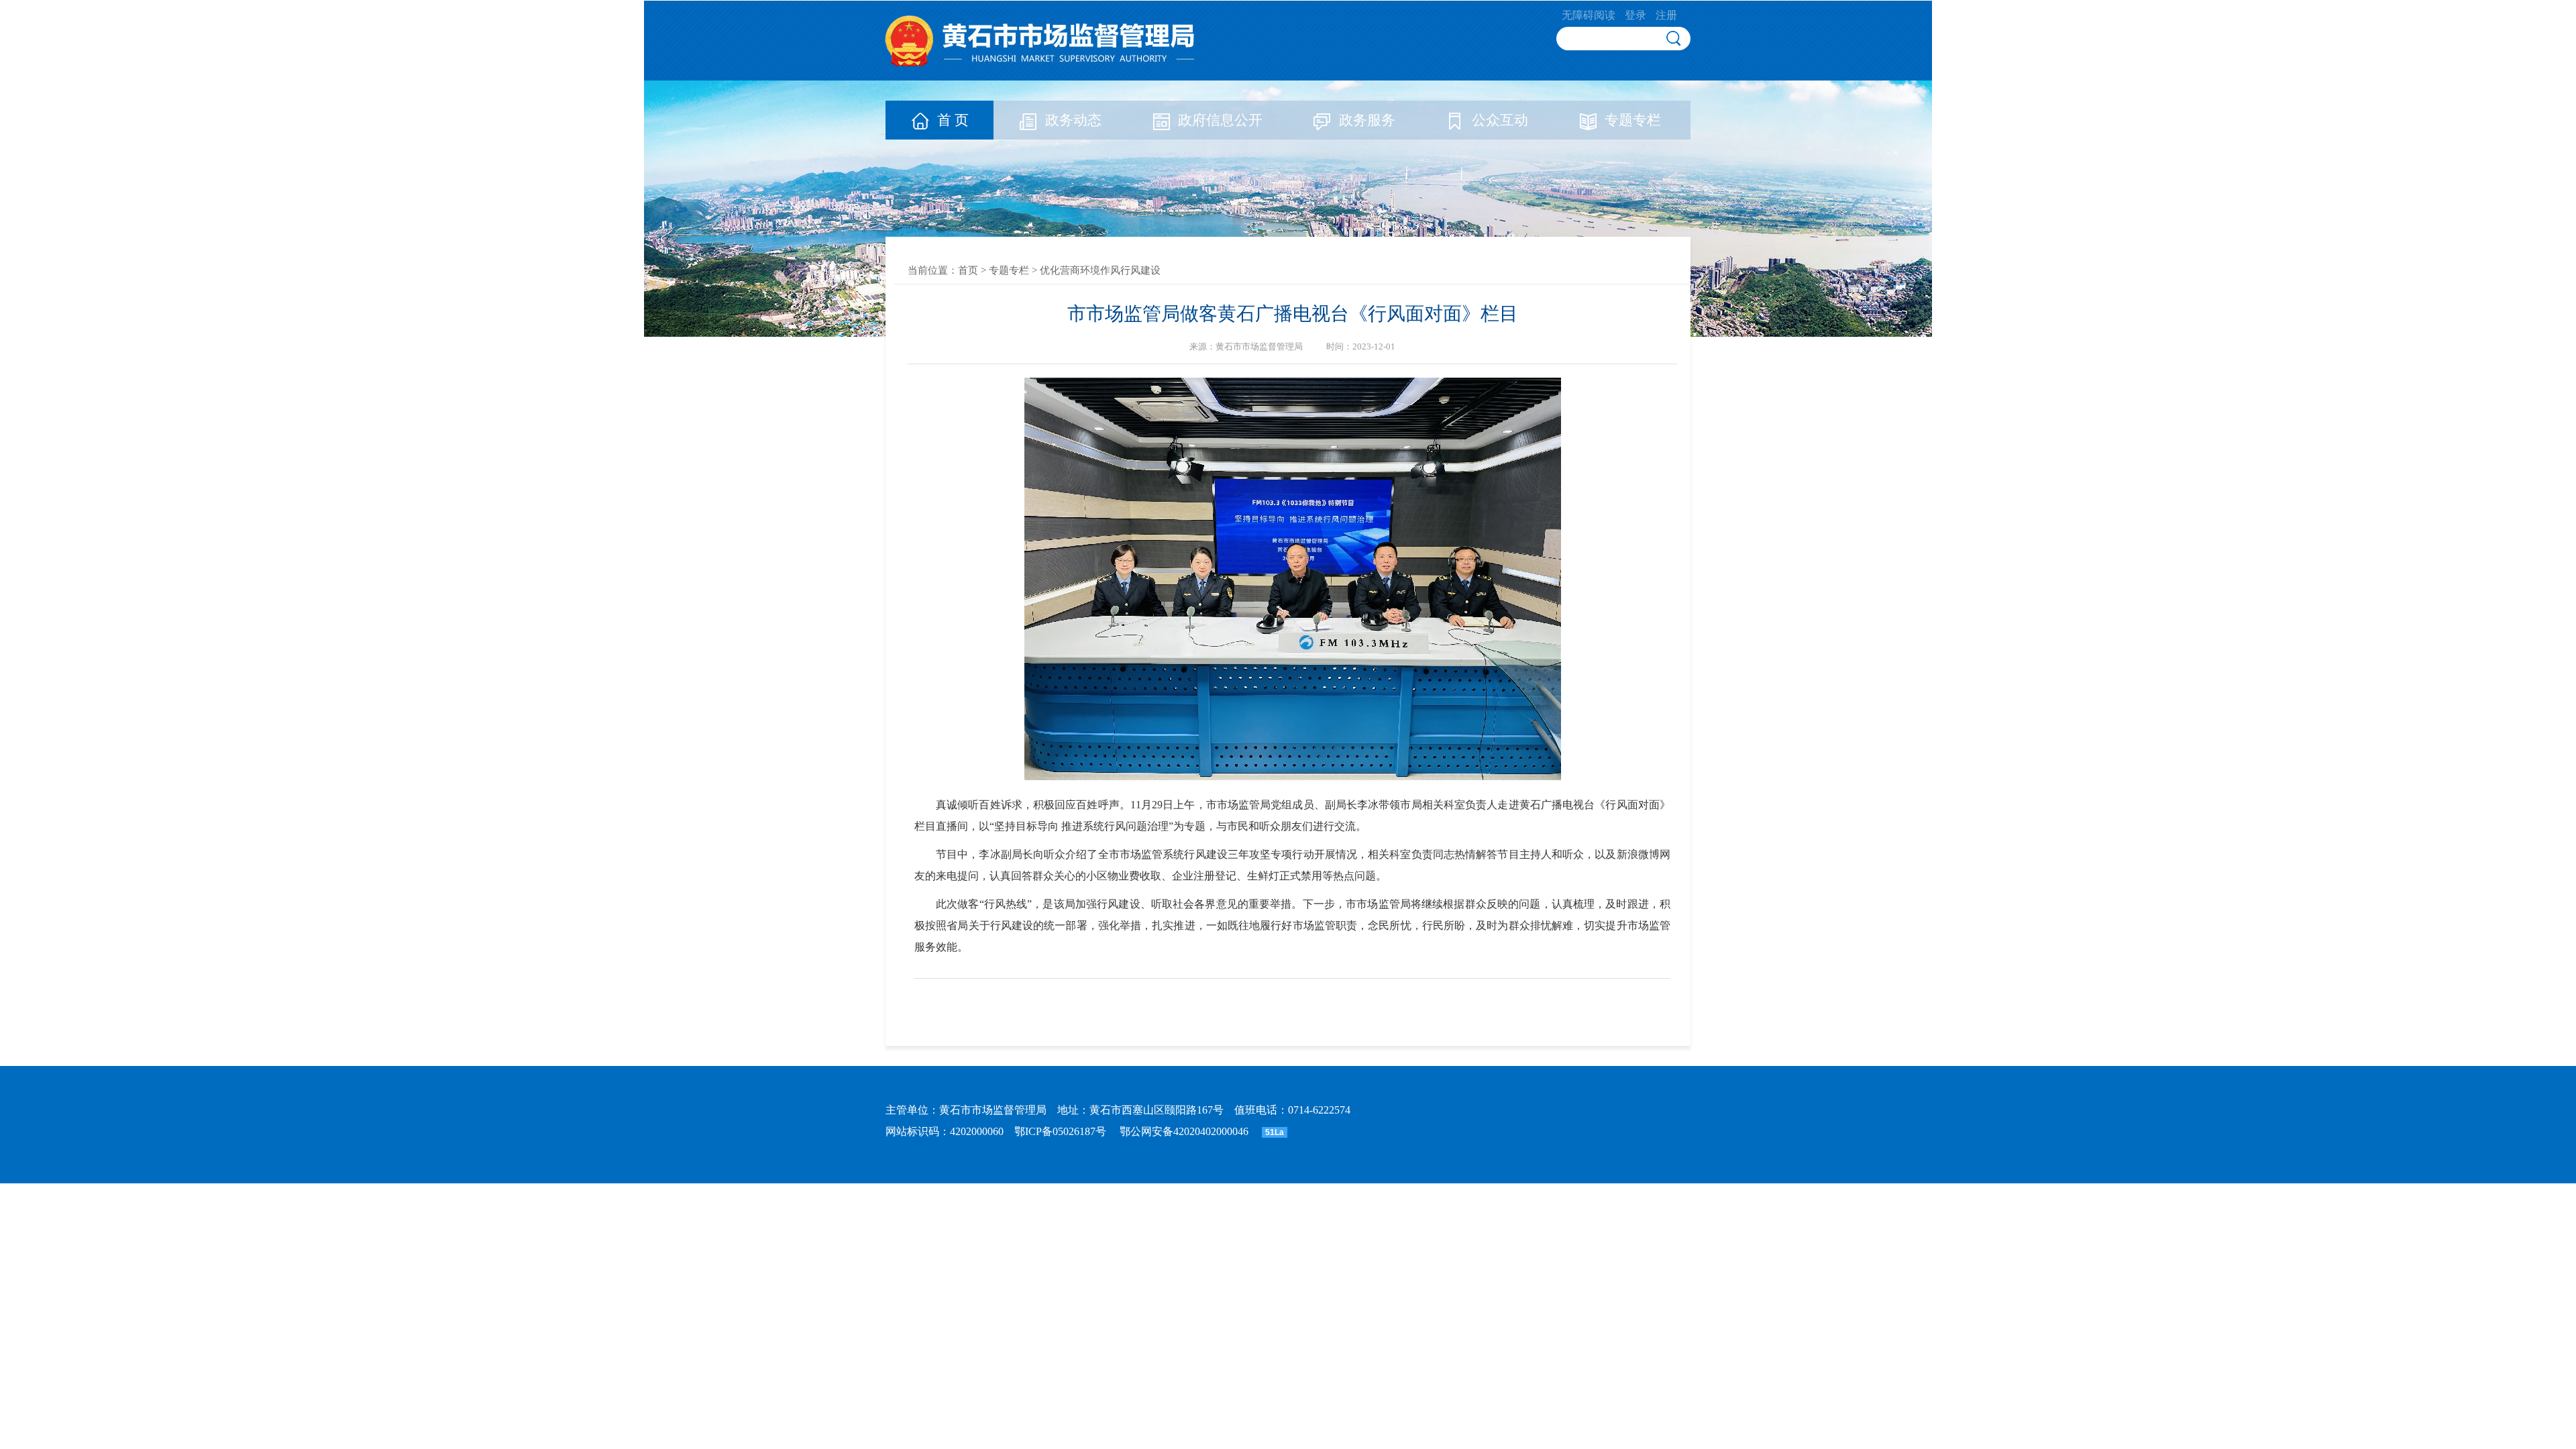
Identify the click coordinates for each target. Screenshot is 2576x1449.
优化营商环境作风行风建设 (1100, 270)
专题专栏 (1633, 120)
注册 (1666, 15)
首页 (968, 270)
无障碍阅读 (1589, 15)
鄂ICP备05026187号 (1060, 1131)
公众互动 (1500, 120)
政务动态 (1073, 120)
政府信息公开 (1220, 120)
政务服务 (1367, 120)
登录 (1635, 15)
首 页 (953, 120)
